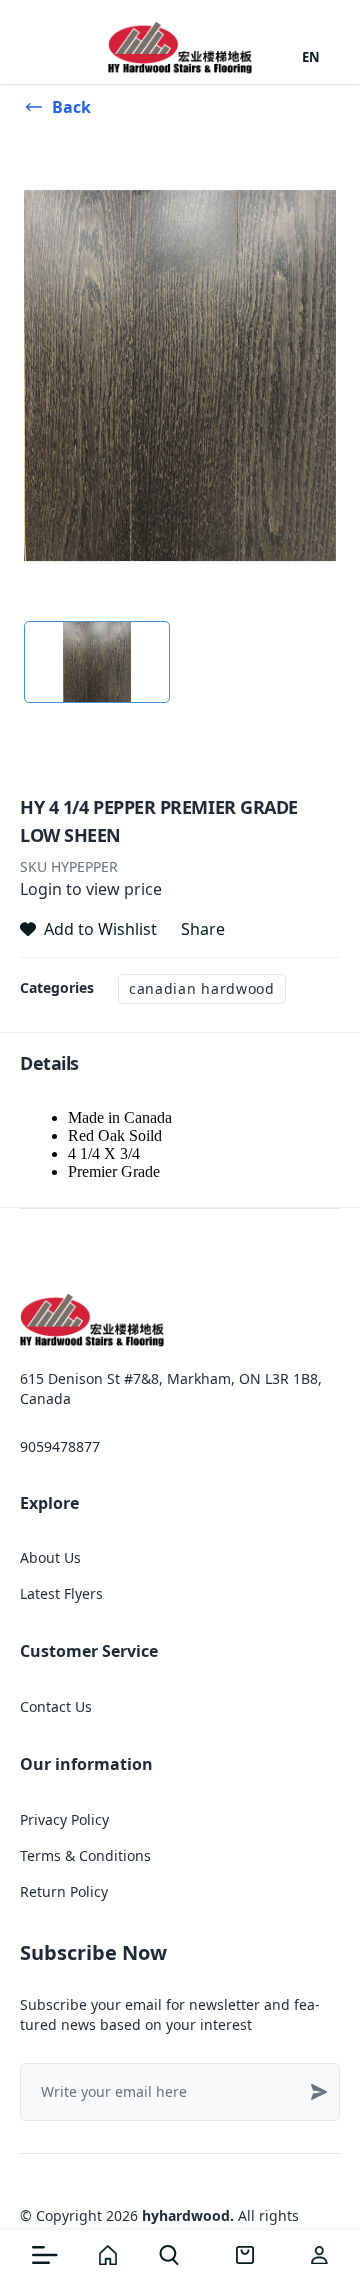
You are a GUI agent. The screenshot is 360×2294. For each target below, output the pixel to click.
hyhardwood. (188, 2215)
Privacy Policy (64, 1819)
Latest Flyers (61, 1593)
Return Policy (64, 1891)
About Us (50, 1557)
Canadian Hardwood (202, 988)
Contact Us (56, 1706)
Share (203, 929)
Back (71, 107)
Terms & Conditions (85, 1855)
